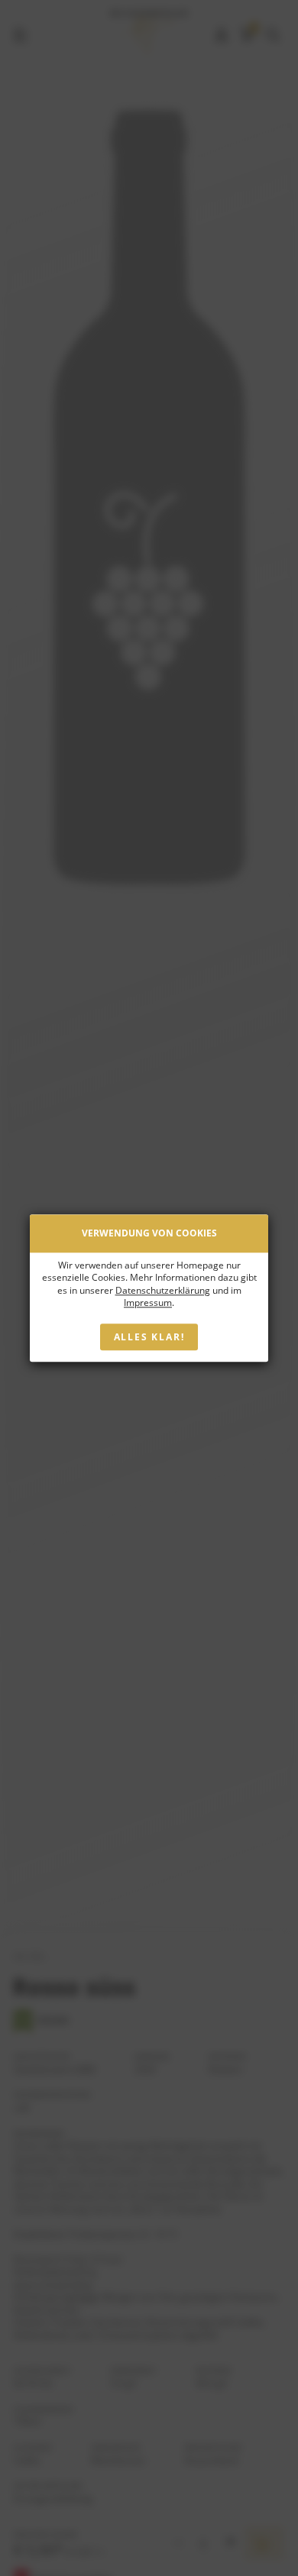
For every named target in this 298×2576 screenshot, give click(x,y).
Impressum (148, 1303)
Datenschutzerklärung (163, 1290)
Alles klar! (149, 1337)
